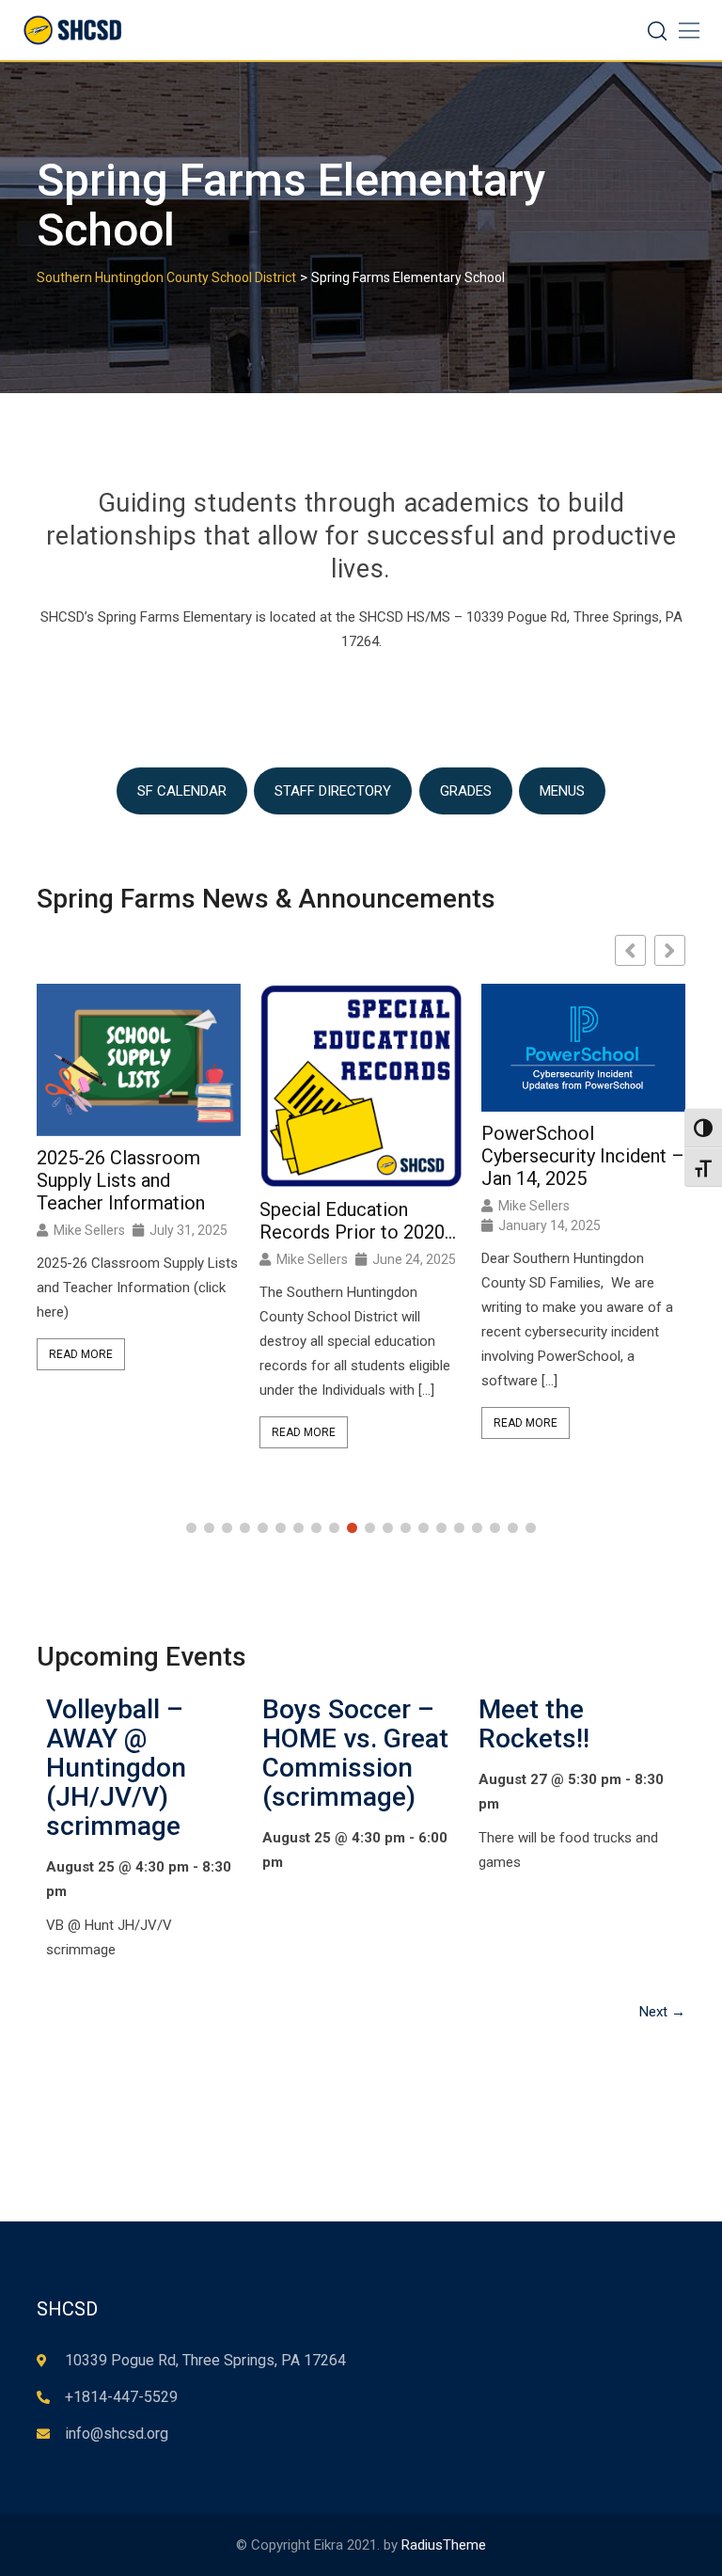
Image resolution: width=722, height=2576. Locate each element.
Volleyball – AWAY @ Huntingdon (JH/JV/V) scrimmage (116, 1768)
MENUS (562, 791)
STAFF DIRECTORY (333, 791)
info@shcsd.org (117, 2434)
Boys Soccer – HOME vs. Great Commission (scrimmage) (355, 1753)
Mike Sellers (89, 1230)
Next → (662, 2012)
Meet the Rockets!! (534, 1724)
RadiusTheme (444, 2545)
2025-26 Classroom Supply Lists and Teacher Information (121, 1180)
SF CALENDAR (182, 791)
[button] (670, 950)
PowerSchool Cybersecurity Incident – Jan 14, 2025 (583, 1156)
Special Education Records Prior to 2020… (358, 1221)
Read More (81, 1354)
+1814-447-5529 (121, 2397)
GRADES (466, 791)
